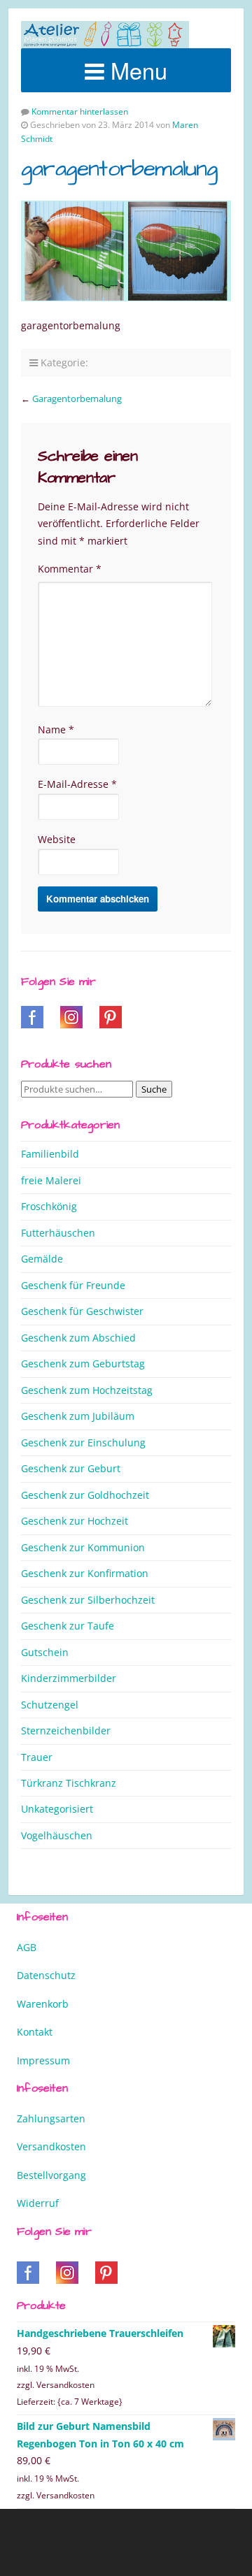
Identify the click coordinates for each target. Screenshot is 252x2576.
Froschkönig (49, 1206)
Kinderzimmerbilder (69, 1678)
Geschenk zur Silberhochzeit (88, 1600)
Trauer (37, 1757)
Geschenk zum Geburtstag (83, 1363)
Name (56, 729)
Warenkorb (43, 2004)
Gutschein (45, 1652)
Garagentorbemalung (77, 398)
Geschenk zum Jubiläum (78, 1416)
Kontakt (35, 2032)
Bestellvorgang (51, 2175)
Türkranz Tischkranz (69, 1783)
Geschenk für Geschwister (82, 1311)
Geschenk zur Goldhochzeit (85, 1495)
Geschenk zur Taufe (68, 1626)
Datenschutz (46, 1975)
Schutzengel (50, 1705)
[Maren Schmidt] (105, 35)
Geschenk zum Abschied (78, 1338)
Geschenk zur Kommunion (83, 1547)
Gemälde (42, 1259)
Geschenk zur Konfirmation (85, 1573)
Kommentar (70, 569)
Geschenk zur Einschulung (83, 1442)
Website (57, 839)
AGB (27, 1947)
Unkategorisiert (57, 1809)
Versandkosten (51, 2146)
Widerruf (38, 2203)
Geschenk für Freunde (73, 1285)
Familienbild (50, 1154)
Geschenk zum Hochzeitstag (87, 1390)
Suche (154, 1089)
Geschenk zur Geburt (71, 1468)
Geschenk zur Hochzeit (75, 1521)
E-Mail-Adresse (77, 784)
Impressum (43, 2060)
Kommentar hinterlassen (80, 111)
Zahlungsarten (51, 2118)
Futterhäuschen (58, 1233)
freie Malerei (51, 1180)
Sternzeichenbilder (66, 1730)
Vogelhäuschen (57, 1835)
